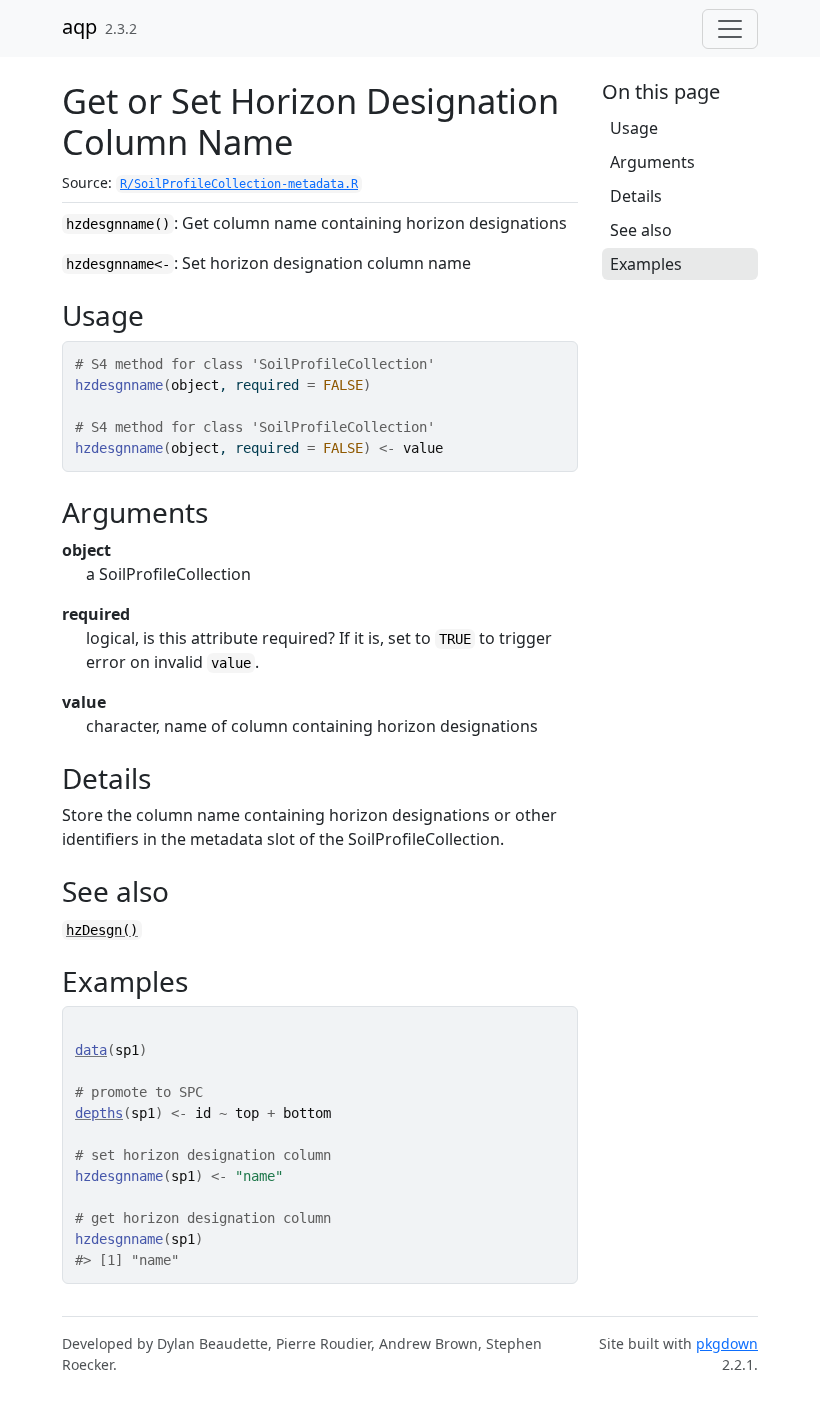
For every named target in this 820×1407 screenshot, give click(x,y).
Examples (646, 264)
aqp (79, 26)
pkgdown (727, 1343)
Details (636, 196)
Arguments (652, 162)
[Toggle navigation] (730, 29)
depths (99, 1113)
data (91, 1050)
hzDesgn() (102, 930)
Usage (634, 128)
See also (641, 230)
